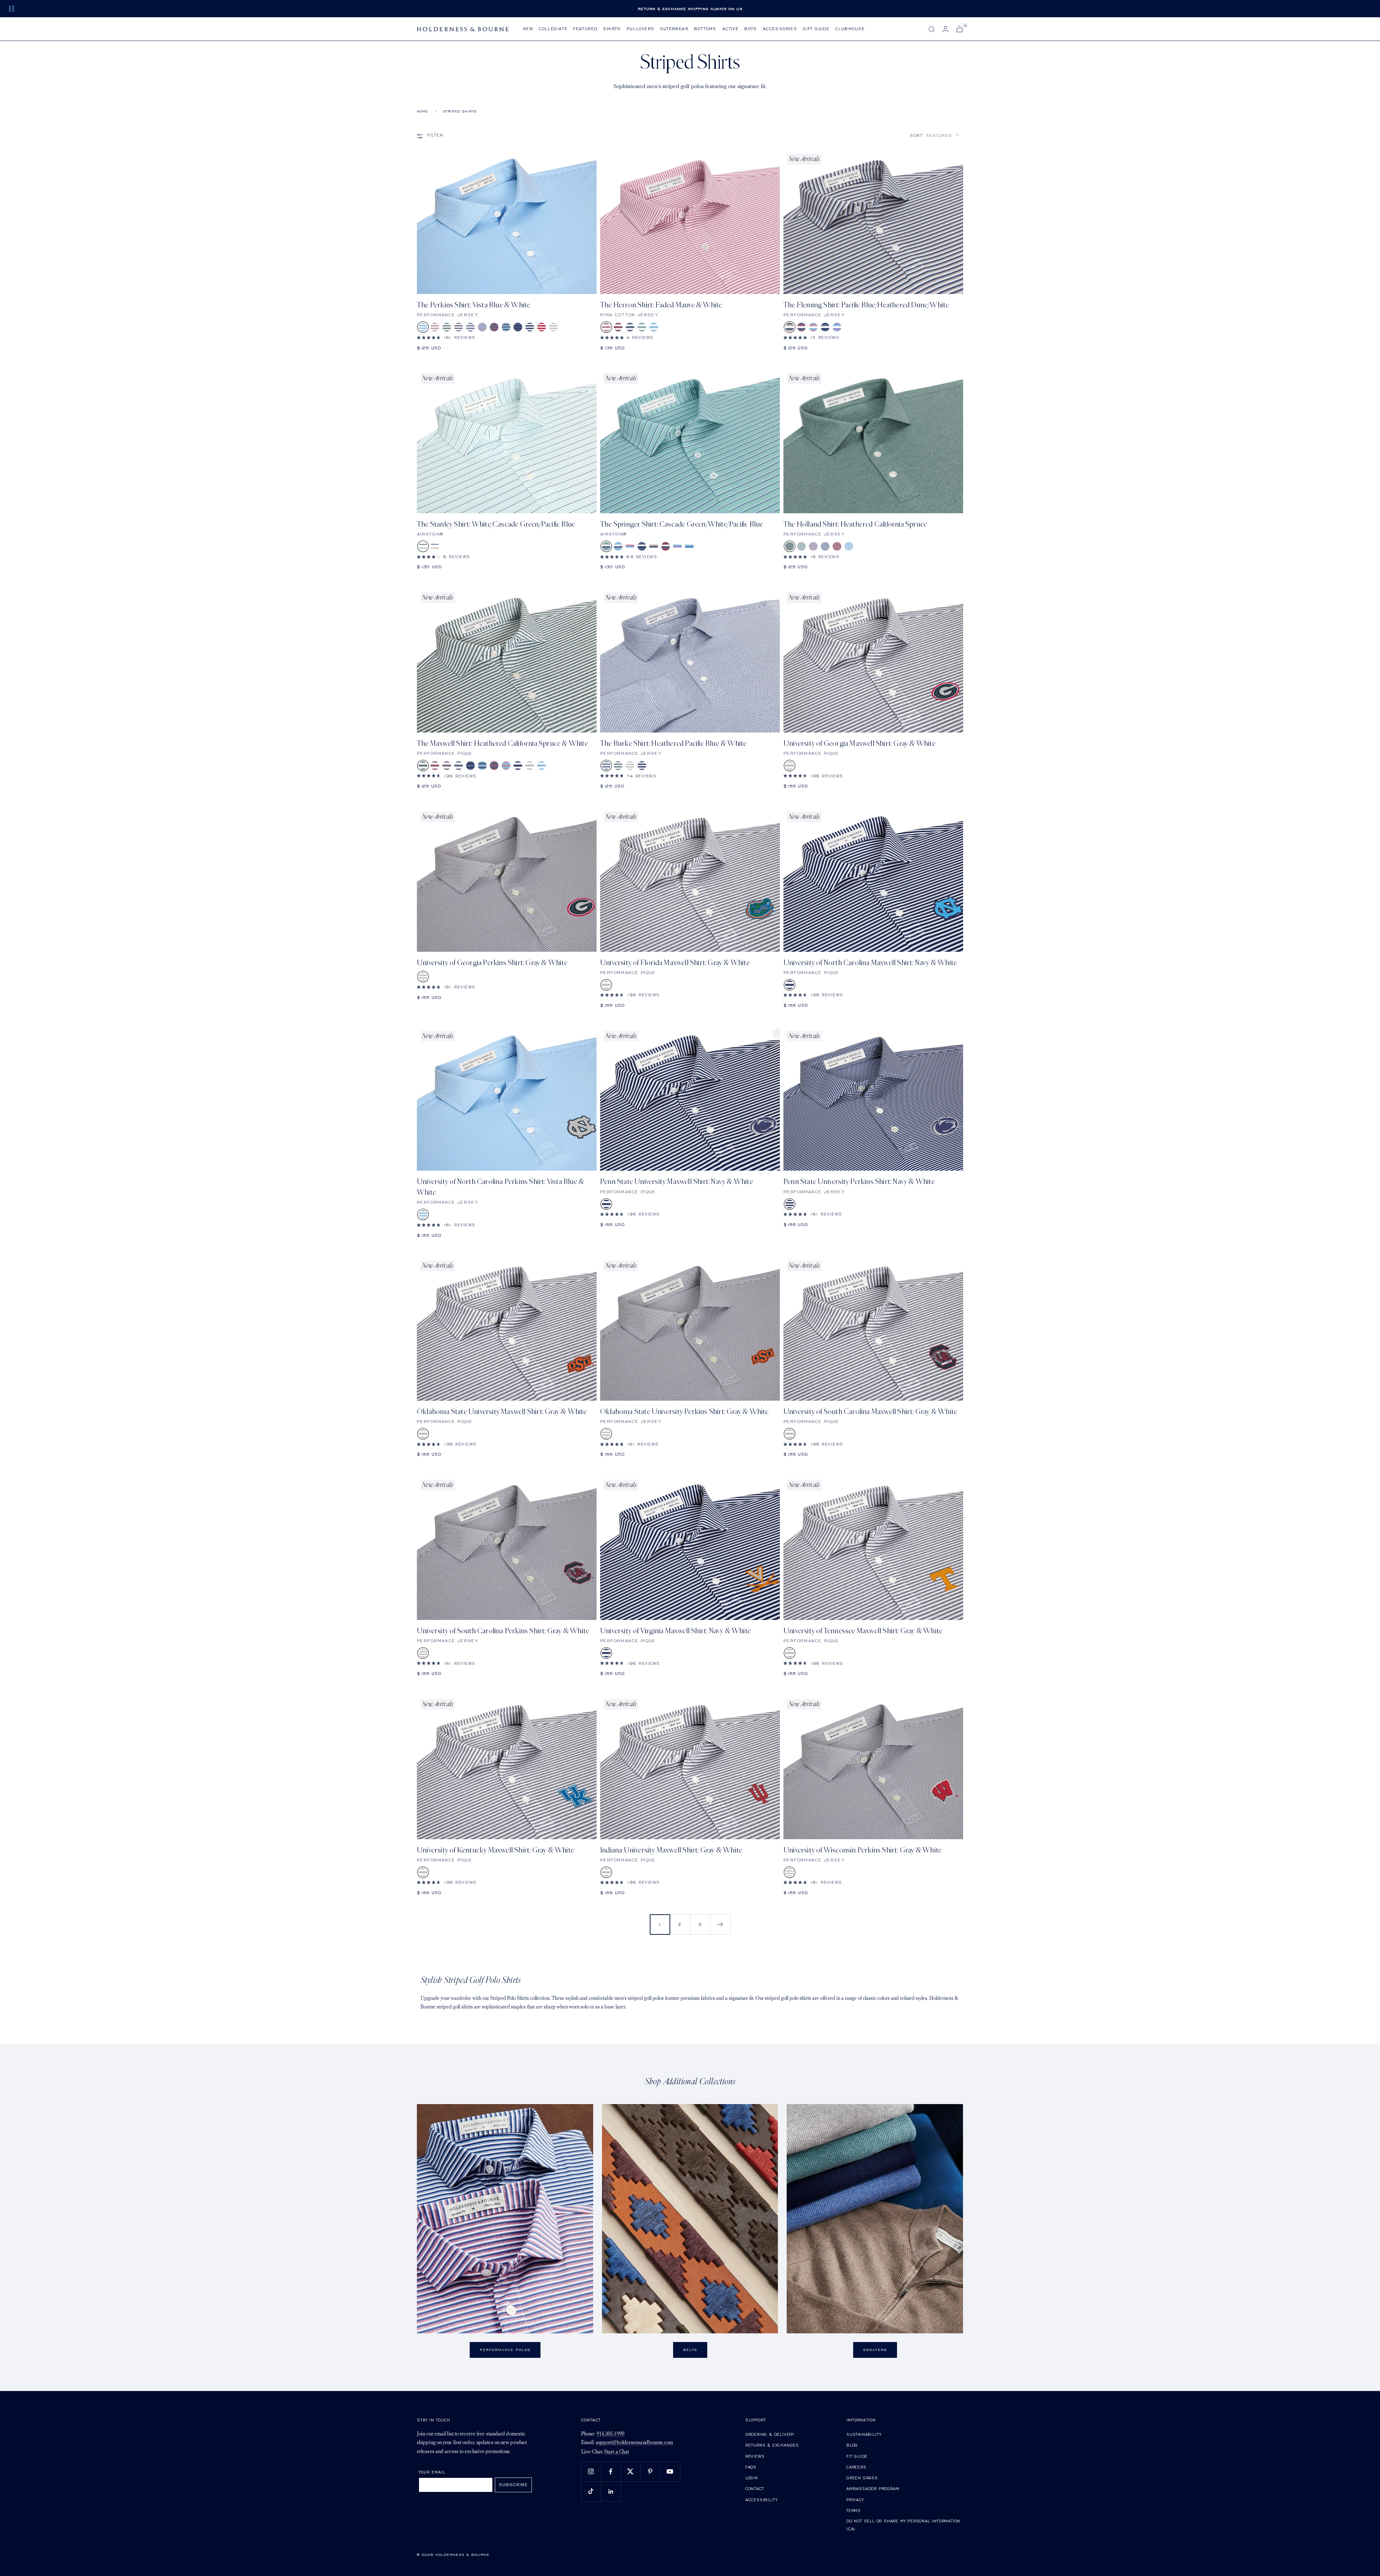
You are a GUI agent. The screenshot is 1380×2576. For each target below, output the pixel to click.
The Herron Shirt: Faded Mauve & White (661, 305)
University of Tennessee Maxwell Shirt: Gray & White (863, 1631)
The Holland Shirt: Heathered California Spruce (855, 524)
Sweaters (875, 2350)
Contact (755, 2488)
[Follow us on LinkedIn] (611, 2491)
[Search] (932, 29)
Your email (432, 2472)
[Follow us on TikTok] (591, 2491)
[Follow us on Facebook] (611, 2472)
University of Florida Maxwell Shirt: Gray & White (675, 963)
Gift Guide (816, 29)
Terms (854, 2510)
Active (730, 29)
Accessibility (762, 2500)
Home (422, 111)
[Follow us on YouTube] (670, 2472)
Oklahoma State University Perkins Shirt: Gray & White (684, 1412)
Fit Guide (857, 2456)
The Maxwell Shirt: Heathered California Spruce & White (502, 743)
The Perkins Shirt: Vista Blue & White (473, 305)
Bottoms (705, 29)
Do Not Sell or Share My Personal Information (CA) (903, 2525)
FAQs (751, 2467)
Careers (856, 2467)
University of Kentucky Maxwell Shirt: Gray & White (495, 1850)
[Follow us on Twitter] (631, 2472)
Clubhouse (850, 29)
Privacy (855, 2500)
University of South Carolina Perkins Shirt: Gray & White (503, 1631)
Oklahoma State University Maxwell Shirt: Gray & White (502, 1412)
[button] (935, 135)
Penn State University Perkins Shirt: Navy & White (859, 1182)
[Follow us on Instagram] (591, 2472)
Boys (751, 29)
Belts (690, 2350)
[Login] (946, 29)
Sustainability (864, 2434)
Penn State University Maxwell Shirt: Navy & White (677, 1182)
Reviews (755, 2456)
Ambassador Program (873, 2488)
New (528, 29)
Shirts (612, 29)
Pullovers (641, 29)
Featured (585, 29)
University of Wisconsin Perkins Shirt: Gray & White (862, 1850)
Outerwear (674, 29)
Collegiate (553, 29)
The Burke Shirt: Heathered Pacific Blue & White (673, 743)
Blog (852, 2445)
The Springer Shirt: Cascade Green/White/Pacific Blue (682, 524)
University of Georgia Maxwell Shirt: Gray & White (859, 743)
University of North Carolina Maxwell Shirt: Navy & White (870, 963)
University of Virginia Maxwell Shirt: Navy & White (675, 1631)
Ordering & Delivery (770, 2434)
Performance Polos (505, 2350)
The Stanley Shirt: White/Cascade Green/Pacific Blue (496, 524)
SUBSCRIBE (513, 2485)
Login (752, 2478)
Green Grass (862, 2478)
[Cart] (960, 29)
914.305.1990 (610, 2434)
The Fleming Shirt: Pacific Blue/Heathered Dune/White (866, 305)
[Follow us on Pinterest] (650, 2472)
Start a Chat (617, 2452)
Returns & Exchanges (772, 2445)
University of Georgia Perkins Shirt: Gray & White (492, 963)
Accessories (780, 29)
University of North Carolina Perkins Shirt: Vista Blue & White (500, 1187)
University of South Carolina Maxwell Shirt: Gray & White (870, 1412)
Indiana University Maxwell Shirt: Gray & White (671, 1850)
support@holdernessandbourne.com (634, 2443)
